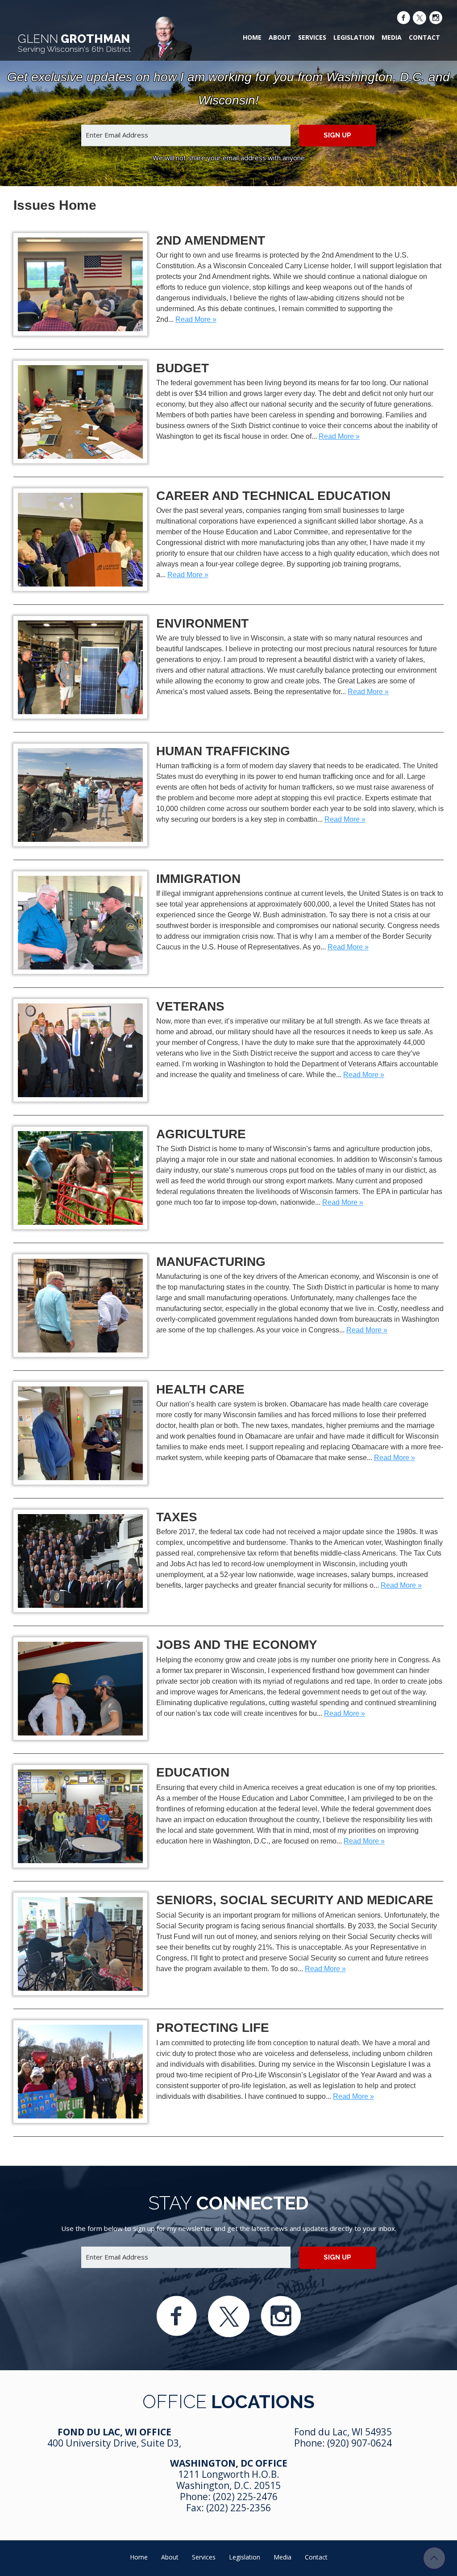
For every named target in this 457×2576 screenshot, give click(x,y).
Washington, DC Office (229, 2463)
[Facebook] (403, 19)
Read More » (196, 319)
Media (392, 37)
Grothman (74, 43)
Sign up (337, 135)
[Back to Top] (434, 2558)
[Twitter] (420, 19)
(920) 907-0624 (359, 2443)
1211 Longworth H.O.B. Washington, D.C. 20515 (228, 2480)
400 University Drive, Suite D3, (114, 2443)
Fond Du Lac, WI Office (114, 2432)
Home (252, 37)
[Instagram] (436, 19)
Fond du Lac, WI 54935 (343, 2432)
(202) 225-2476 (245, 2497)
